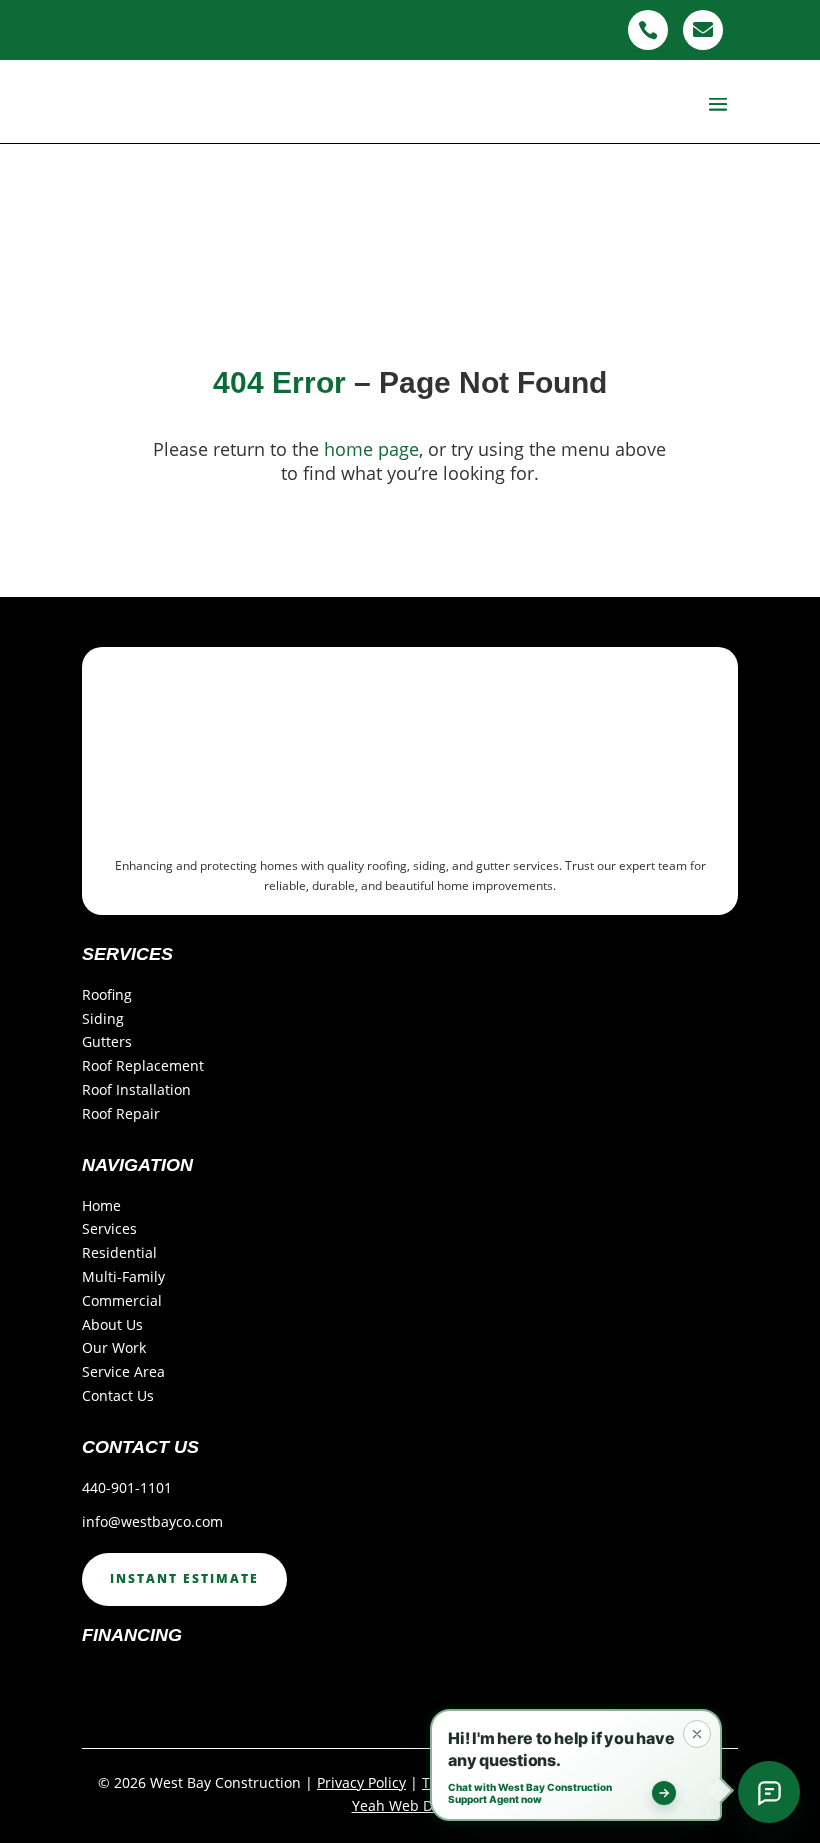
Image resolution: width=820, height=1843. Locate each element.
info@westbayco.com (152, 1521)
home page (371, 449)
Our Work (114, 1347)
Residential (119, 1252)
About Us (112, 1324)
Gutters (107, 1041)
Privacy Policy (361, 1782)
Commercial (122, 1300)
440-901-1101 (127, 1487)
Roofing (107, 994)
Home (101, 1205)
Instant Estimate (184, 1578)
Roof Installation (136, 1089)
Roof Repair (121, 1113)
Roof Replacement (143, 1065)
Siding (103, 1018)
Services (109, 1228)
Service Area (123, 1371)
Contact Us (118, 1395)
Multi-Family (123, 1276)
